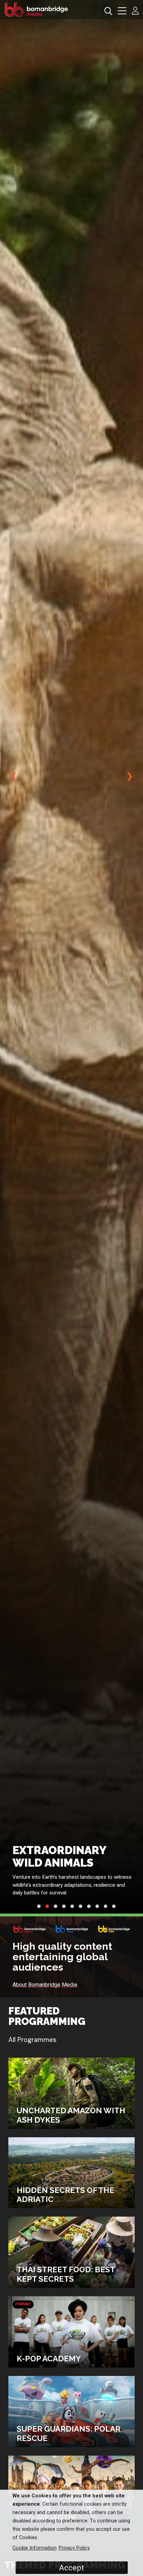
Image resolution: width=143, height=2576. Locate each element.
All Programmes (32, 2040)
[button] (122, 12)
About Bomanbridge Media (45, 1985)
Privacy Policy (74, 2548)
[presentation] (13, 776)
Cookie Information (35, 2548)
